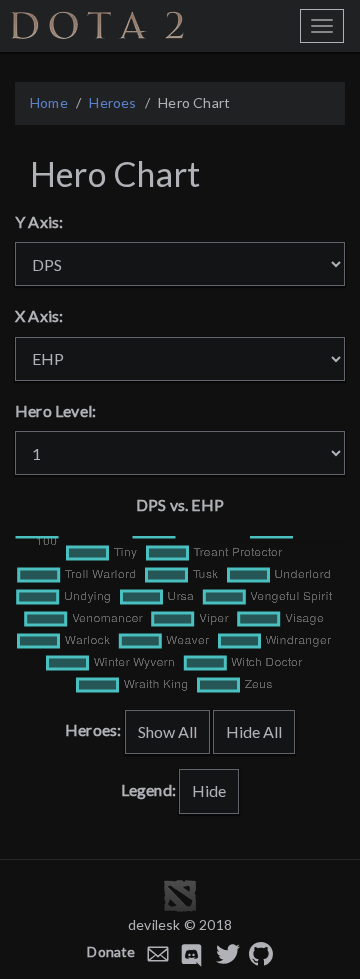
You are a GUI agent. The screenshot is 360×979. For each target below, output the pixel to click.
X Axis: (39, 315)
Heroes (112, 102)
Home (49, 102)
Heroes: (93, 729)
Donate (111, 951)
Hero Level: (55, 410)
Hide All (254, 731)
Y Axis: (39, 221)
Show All (167, 731)
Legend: (148, 789)
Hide (209, 790)
